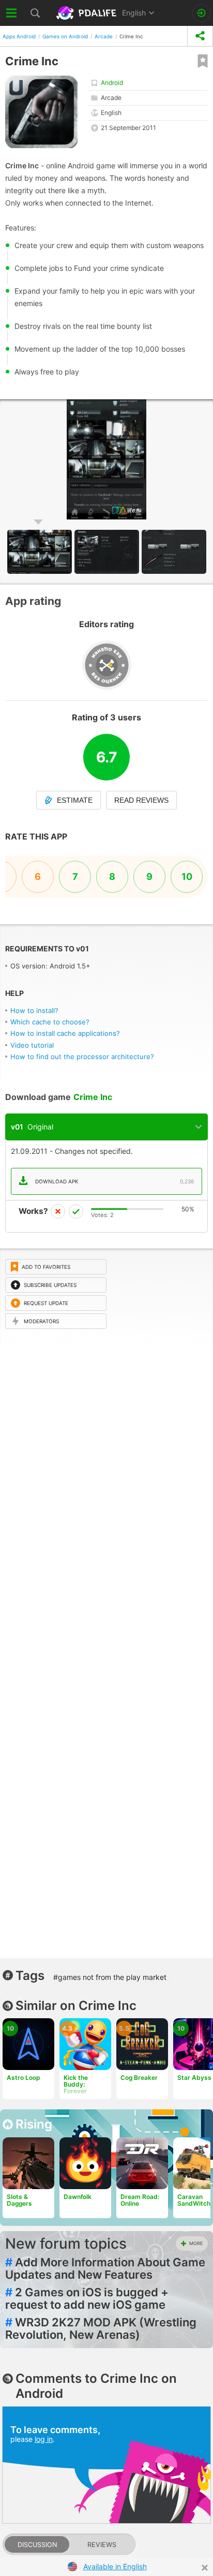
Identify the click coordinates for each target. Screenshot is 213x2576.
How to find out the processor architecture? (82, 1057)
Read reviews (141, 800)
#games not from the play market (110, 1977)
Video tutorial (32, 1045)
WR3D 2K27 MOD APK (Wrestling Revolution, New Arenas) (101, 2328)
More (196, 2243)
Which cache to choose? (50, 1022)
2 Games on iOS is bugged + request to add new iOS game (87, 2298)
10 (187, 877)
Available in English (115, 2566)
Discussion (37, 2545)
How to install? (34, 1010)
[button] (108, 552)
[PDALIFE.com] (87, 13)
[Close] (205, 2568)
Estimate (75, 800)
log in (44, 2439)
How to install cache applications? (65, 1033)
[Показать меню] (12, 13)
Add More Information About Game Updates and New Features (105, 2268)
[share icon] (200, 36)
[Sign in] (201, 13)
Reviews (102, 2545)
